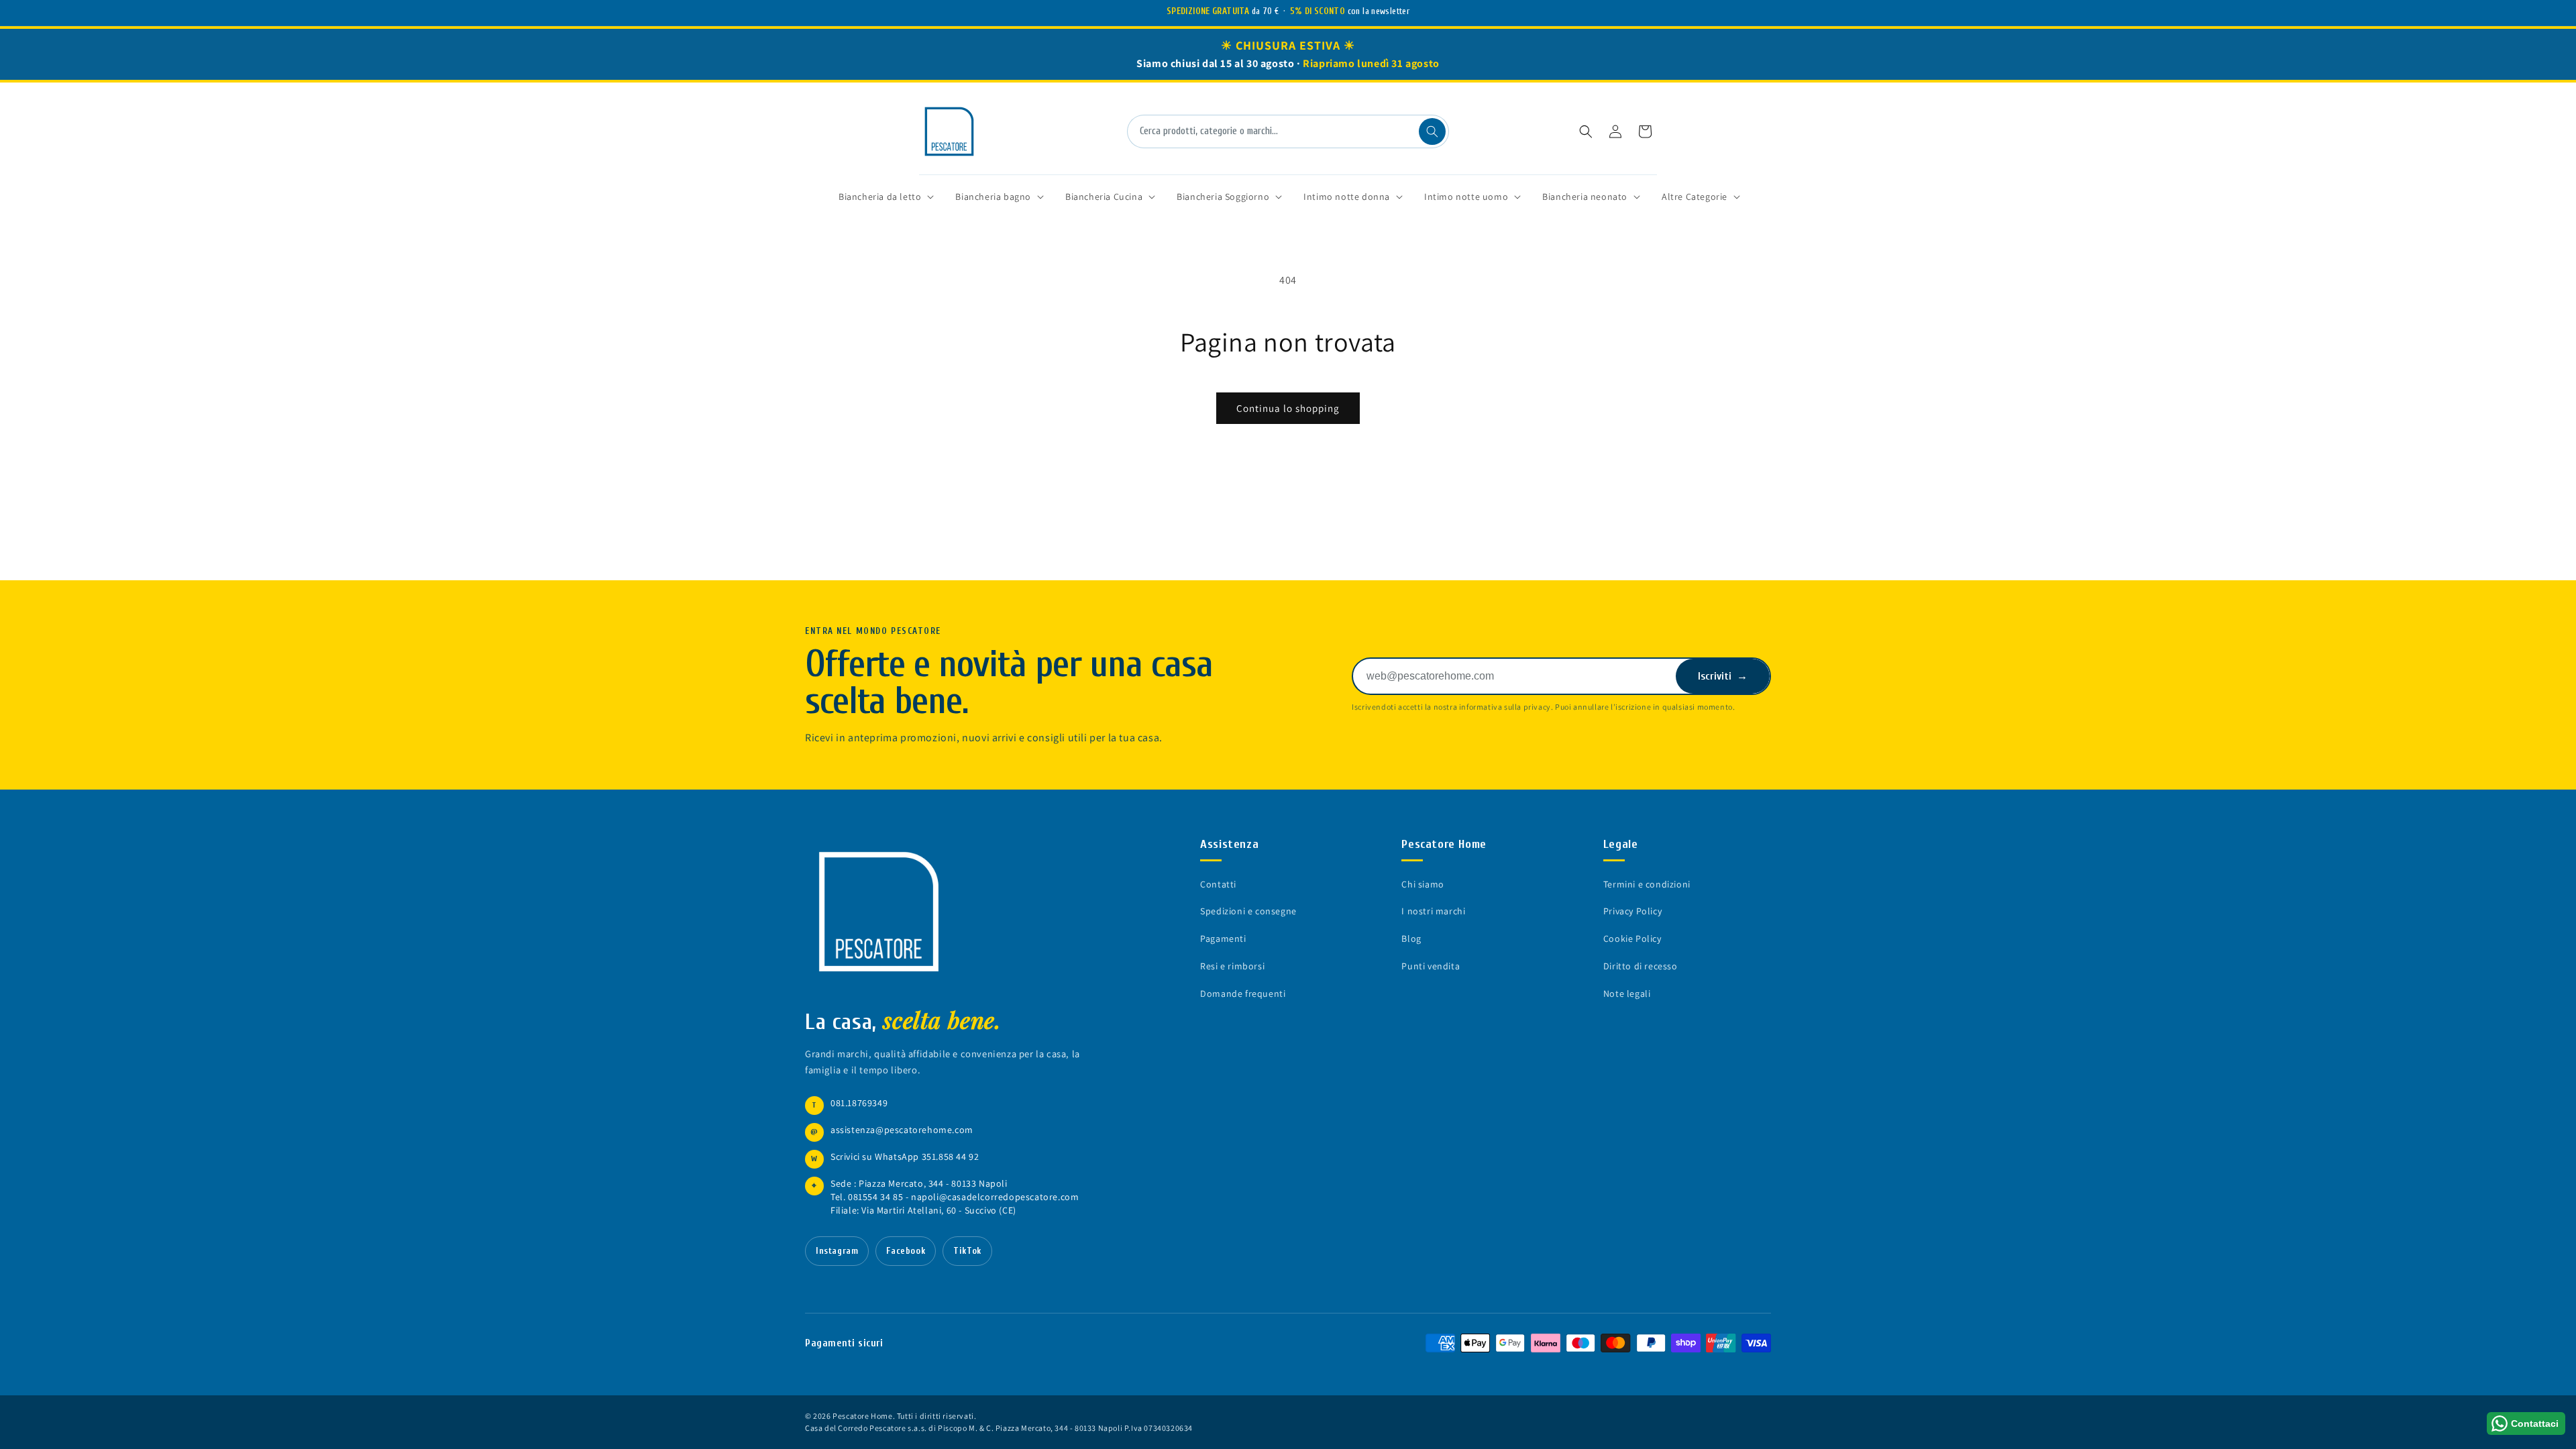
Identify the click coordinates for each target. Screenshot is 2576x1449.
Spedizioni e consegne (1248, 911)
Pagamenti (1223, 938)
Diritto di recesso (1641, 966)
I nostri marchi (1433, 911)
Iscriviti (1723, 676)
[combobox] (1288, 131)
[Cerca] (1432, 131)
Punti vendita (1431, 966)
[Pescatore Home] (885, 912)
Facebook (906, 1251)
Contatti (1218, 884)
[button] (1586, 131)
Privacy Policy (1632, 911)
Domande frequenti (1243, 994)
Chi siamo (1423, 884)
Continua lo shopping (1288, 408)
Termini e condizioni (1647, 884)
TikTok (967, 1251)
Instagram (837, 1251)
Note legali (1627, 994)
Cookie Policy (1632, 938)
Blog (1411, 938)
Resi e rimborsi (1232, 966)
